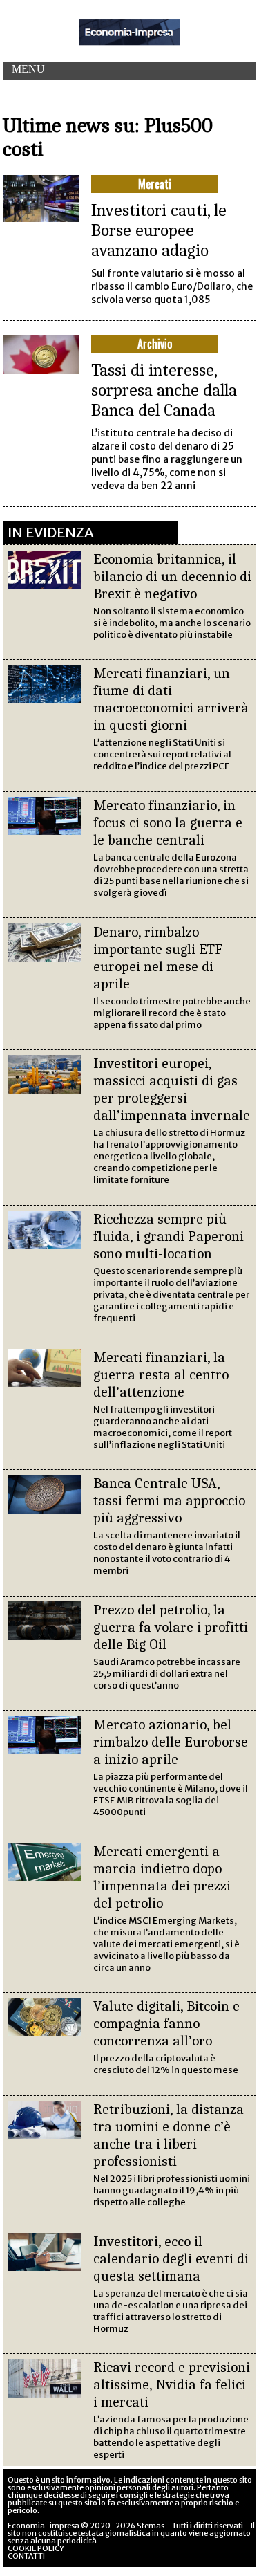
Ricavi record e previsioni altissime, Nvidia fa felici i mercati (172, 2384)
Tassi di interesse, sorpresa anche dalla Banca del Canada (164, 390)
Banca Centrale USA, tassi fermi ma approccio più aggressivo (169, 1500)
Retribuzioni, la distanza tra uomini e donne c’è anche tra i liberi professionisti (169, 2135)
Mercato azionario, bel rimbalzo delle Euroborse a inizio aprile (171, 1742)
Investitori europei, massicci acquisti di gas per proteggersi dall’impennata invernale (172, 1089)
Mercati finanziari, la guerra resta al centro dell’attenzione (161, 1374)
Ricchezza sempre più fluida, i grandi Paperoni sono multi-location (169, 1236)
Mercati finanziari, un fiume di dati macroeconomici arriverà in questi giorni (171, 699)
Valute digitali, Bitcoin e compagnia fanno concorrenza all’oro (166, 2023)
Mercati (155, 184)
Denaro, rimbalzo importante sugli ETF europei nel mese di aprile (158, 958)
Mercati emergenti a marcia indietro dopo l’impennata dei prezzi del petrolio (162, 1877)
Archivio (155, 344)
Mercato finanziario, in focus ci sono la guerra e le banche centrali (168, 822)
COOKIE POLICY (36, 2548)
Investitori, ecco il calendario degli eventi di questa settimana (171, 2258)
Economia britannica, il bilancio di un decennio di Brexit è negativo (172, 576)
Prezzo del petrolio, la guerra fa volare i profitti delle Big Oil (171, 1627)
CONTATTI (26, 2556)
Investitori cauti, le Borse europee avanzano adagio (159, 230)
